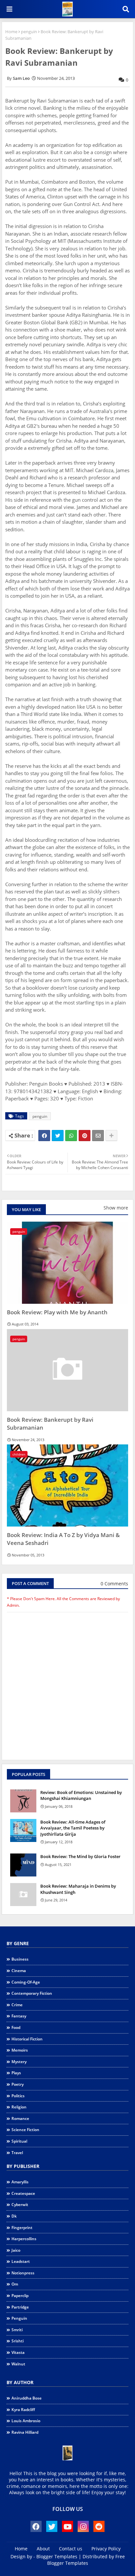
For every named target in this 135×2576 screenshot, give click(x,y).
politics (18, 2096)
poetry (18, 2084)
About (43, 2549)
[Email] (98, 1136)
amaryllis (20, 2182)
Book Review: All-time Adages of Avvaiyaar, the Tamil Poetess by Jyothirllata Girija (73, 1828)
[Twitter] (58, 1136)
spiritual (19, 2141)
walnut (18, 2364)
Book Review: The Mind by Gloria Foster (80, 1856)
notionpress (23, 2273)
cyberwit (20, 2205)
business (20, 1959)
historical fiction (27, 2039)
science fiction (25, 2130)
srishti (18, 2341)
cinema (19, 1971)
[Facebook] (44, 1136)
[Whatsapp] (71, 1136)
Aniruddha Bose (27, 2398)
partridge (20, 2307)
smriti (17, 2330)
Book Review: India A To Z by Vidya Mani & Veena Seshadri (63, 1539)
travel (17, 2153)
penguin (29, 32)
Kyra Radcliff (23, 2410)
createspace (23, 2193)
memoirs (20, 2050)
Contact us (71, 2549)
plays (16, 2073)
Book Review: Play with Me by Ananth (57, 1312)
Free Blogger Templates (86, 2560)
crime (17, 2005)
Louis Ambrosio (26, 2421)
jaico (16, 2250)
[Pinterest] (85, 1136)
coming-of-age (26, 1982)
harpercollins (24, 2239)
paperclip (20, 2296)
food (16, 2027)
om (15, 2284)
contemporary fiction (32, 1993)
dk (14, 2216)
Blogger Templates (57, 2556)
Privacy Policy (106, 2549)
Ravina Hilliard (25, 2432)
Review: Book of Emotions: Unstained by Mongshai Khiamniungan (81, 1795)
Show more (116, 1208)
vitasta (18, 2352)
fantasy (19, 2016)
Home (11, 32)
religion (19, 2107)
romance (20, 2118)
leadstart (21, 2261)
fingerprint (22, 2228)
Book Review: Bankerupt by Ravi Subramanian (50, 1424)
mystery (19, 2062)
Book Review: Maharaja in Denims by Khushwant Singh (78, 1889)
